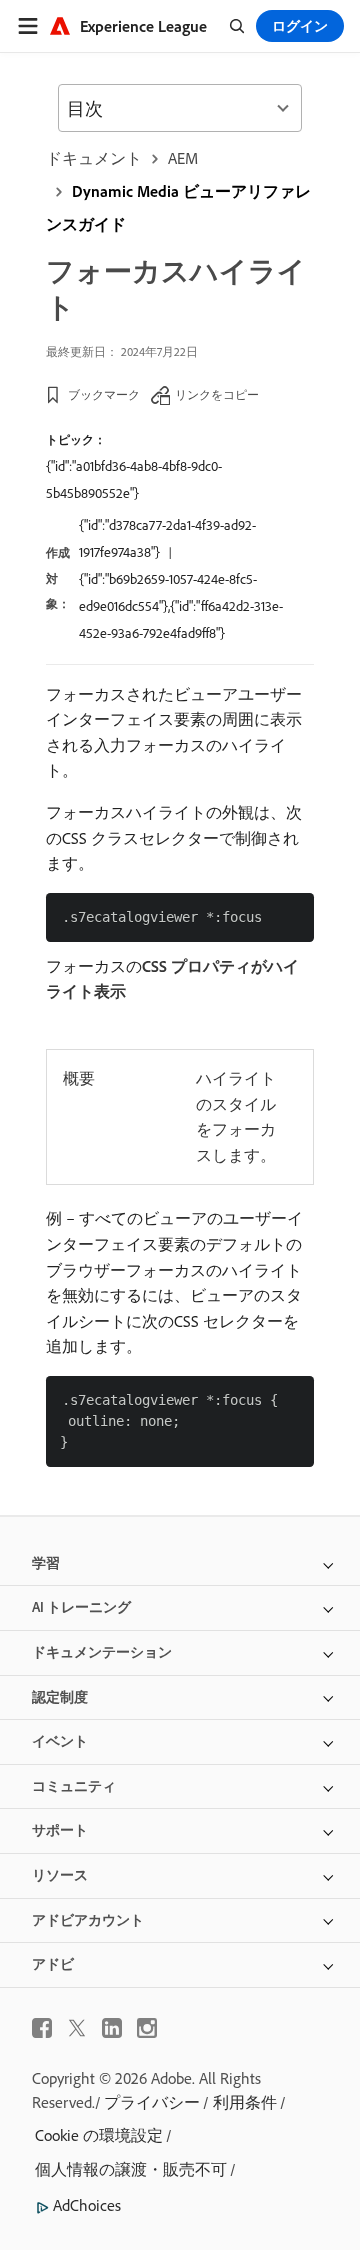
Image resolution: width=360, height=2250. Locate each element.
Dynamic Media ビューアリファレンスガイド (178, 207)
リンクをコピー (217, 394)
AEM (183, 158)
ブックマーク (104, 394)
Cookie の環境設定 (99, 2135)
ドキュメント (94, 158)
